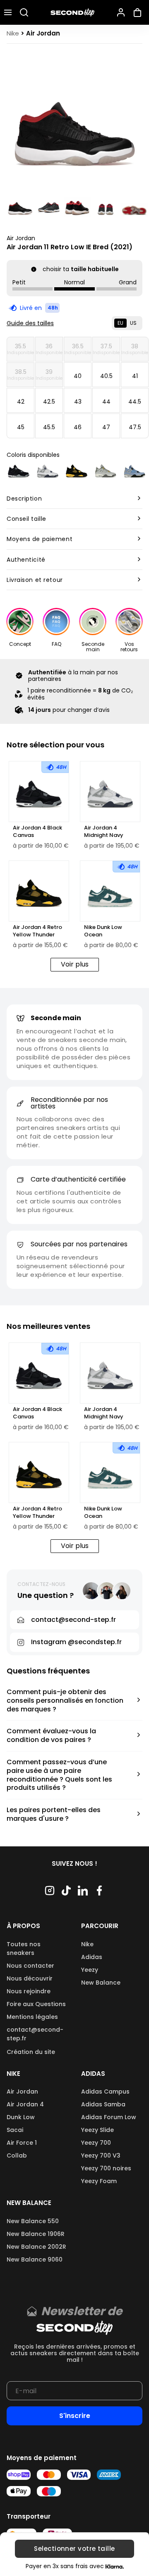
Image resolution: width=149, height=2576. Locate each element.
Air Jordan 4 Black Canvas (37, 832)
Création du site (31, 2052)
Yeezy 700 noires (106, 2168)
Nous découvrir (30, 1978)
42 (21, 402)
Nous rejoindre (29, 1991)
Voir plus (75, 964)
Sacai (15, 2130)
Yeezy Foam (99, 2181)
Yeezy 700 (96, 2143)
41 (135, 376)
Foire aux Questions (36, 2004)
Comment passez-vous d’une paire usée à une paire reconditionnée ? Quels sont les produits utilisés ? (59, 1775)
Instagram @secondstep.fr (76, 1642)
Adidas (92, 1957)
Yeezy (90, 1970)
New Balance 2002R (36, 2247)
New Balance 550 (33, 2221)
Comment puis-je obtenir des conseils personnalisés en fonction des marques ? (65, 1701)
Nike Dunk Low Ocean (103, 931)
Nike (87, 1944)
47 (106, 427)
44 (106, 402)
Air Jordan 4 (25, 2104)
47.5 (135, 427)
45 (21, 427)
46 (78, 427)
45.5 (49, 427)
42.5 (49, 402)
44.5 (135, 402)
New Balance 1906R (36, 2234)
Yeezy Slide (97, 2130)
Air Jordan (21, 238)
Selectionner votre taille (74, 2549)
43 (78, 402)
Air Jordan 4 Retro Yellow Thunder (37, 931)
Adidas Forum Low (109, 2117)
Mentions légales (32, 2017)
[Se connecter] (121, 12)
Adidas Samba (103, 2104)
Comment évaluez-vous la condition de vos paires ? (51, 1736)
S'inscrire (75, 2416)
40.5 (106, 376)
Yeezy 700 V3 (101, 2155)
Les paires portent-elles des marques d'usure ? (54, 1815)
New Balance (101, 1983)
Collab (17, 2155)
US (133, 323)
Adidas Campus (105, 2092)
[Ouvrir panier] (139, 12)
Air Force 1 (22, 2143)
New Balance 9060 (35, 2259)
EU (120, 323)
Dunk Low (21, 2117)
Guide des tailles (30, 323)
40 (78, 376)
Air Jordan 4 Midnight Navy (104, 832)
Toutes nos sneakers (24, 1949)
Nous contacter (30, 1966)
